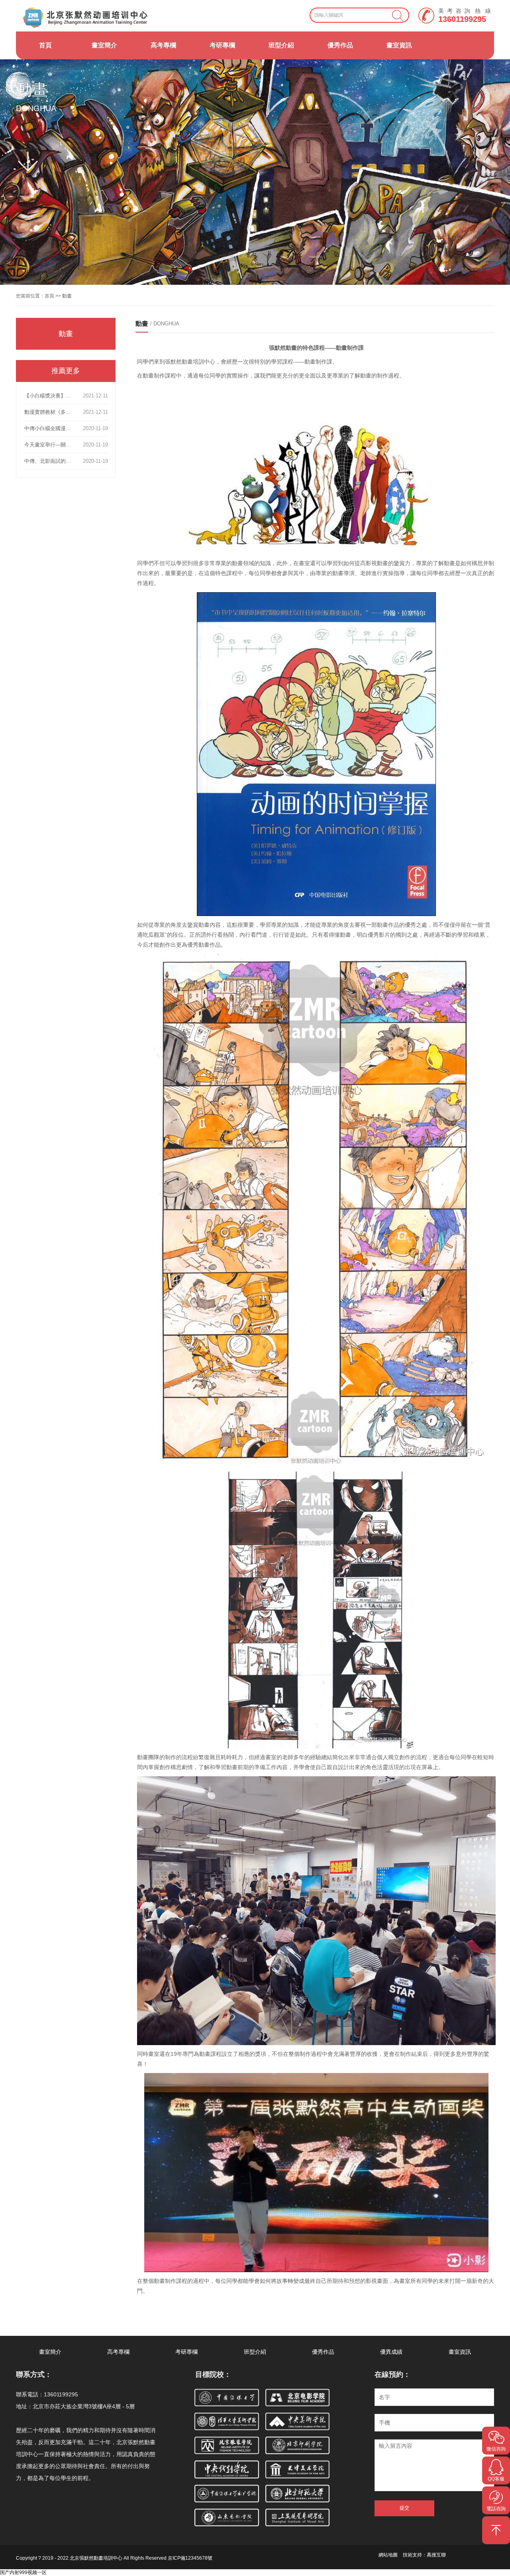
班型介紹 (281, 45)
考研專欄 (222, 45)
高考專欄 (163, 45)
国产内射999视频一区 (23, 2572)
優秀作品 (340, 45)
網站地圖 (388, 2555)
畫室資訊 (399, 45)
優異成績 (391, 2352)
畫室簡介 (104, 45)
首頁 (45, 45)
